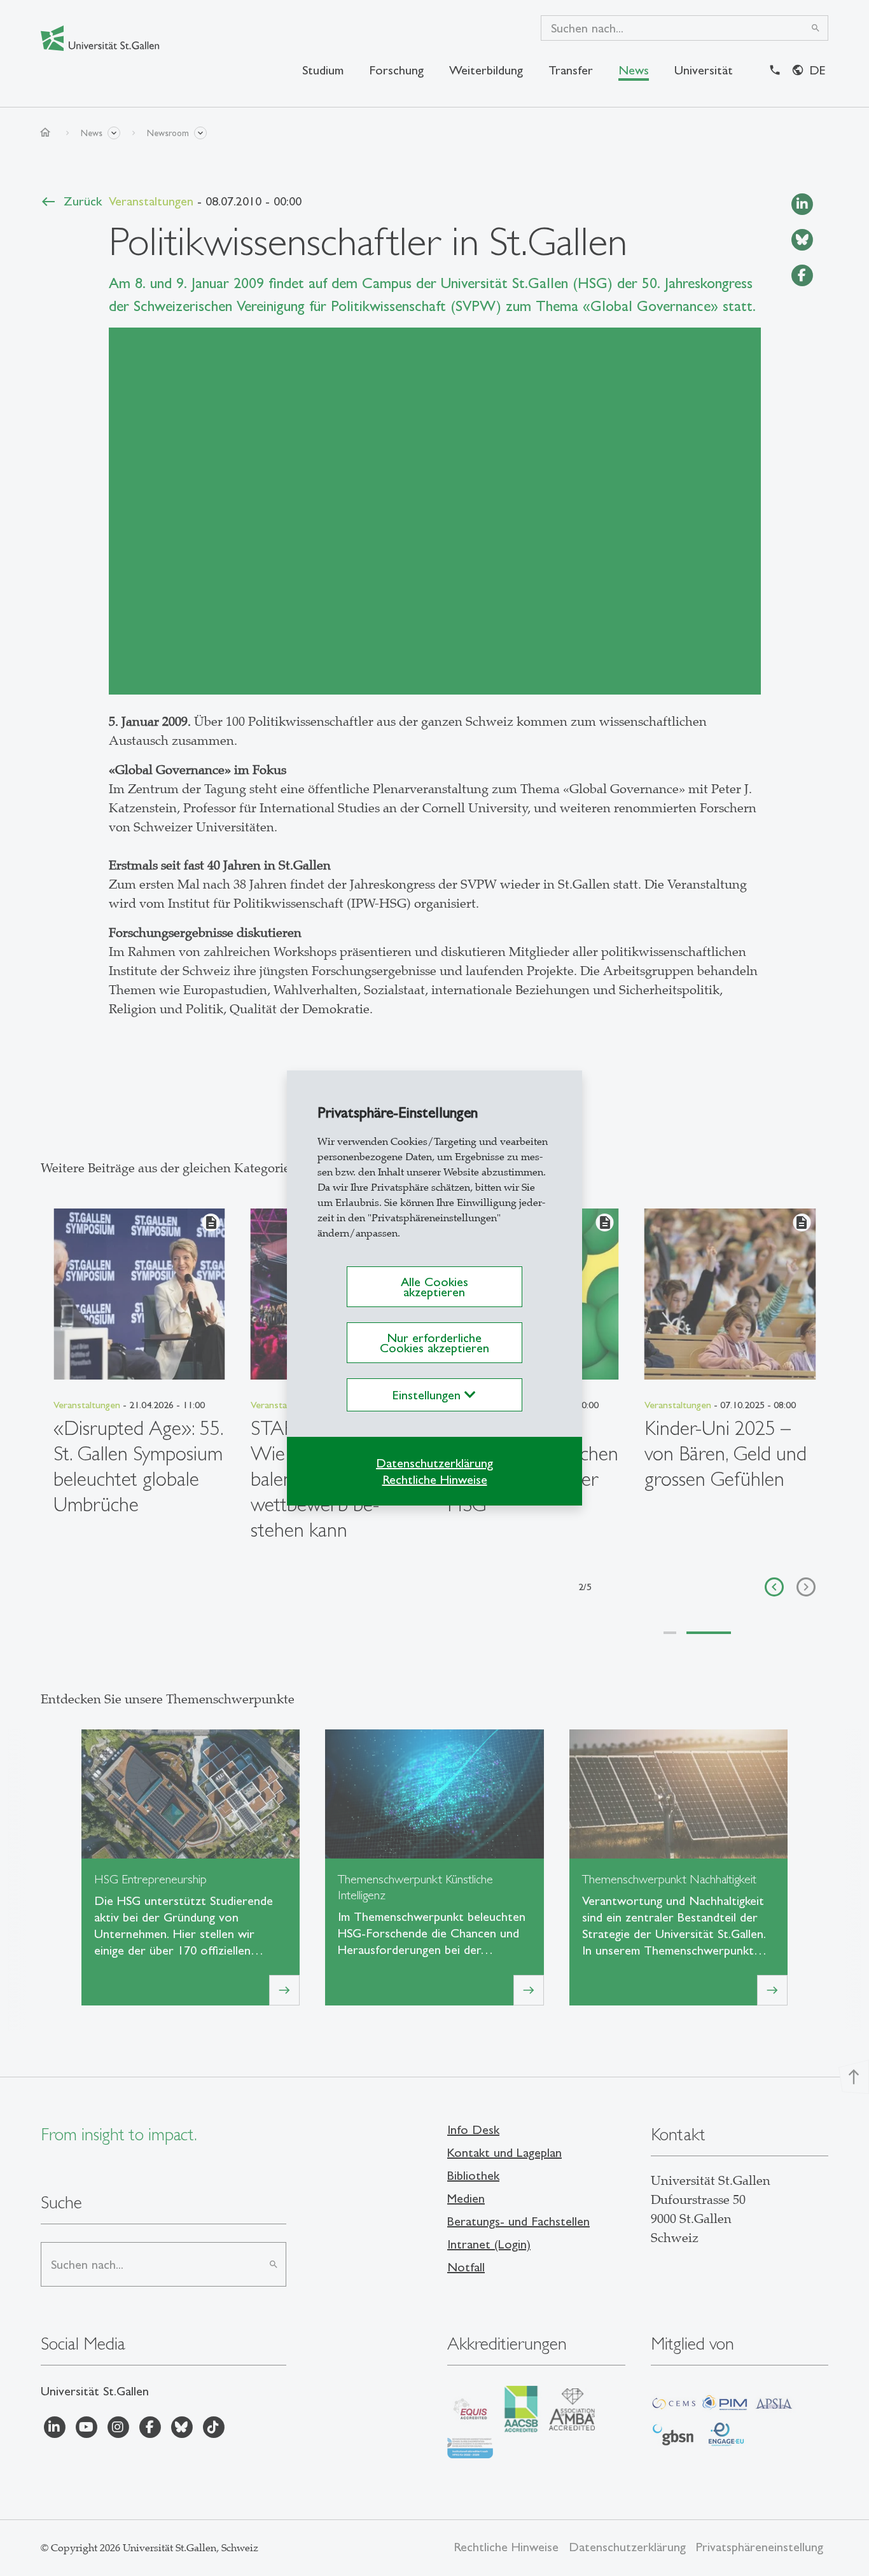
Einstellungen (428, 1395)
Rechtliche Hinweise (435, 1479)
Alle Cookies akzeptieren (434, 1287)
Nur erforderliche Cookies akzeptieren (434, 1343)
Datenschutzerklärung (434, 1463)
